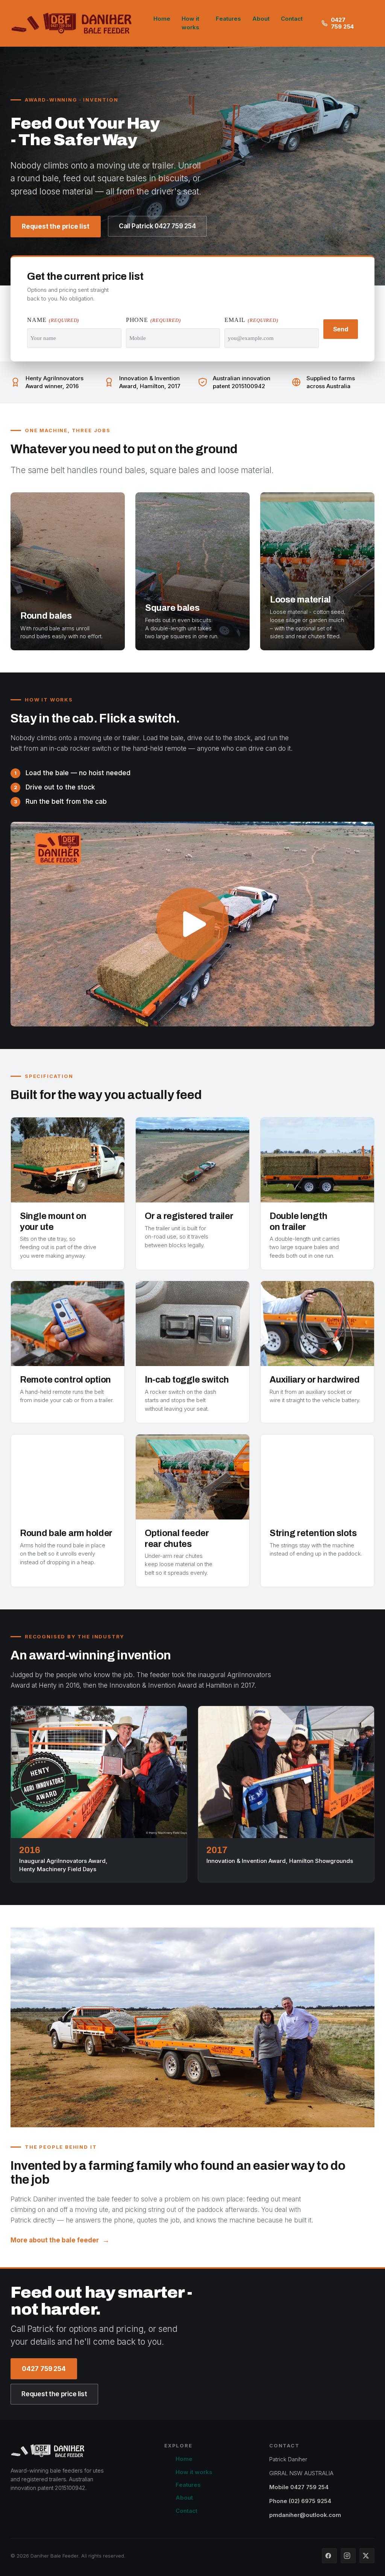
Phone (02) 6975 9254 (300, 2501)
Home (162, 19)
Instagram (348, 2556)
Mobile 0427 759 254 (299, 2487)
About (261, 19)
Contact (292, 19)
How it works (190, 23)
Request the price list (56, 226)
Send (341, 329)
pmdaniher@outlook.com (305, 2515)
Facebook (329, 2556)
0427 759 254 (343, 23)
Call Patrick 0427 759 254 (157, 226)
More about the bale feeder (55, 2240)
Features (228, 19)
